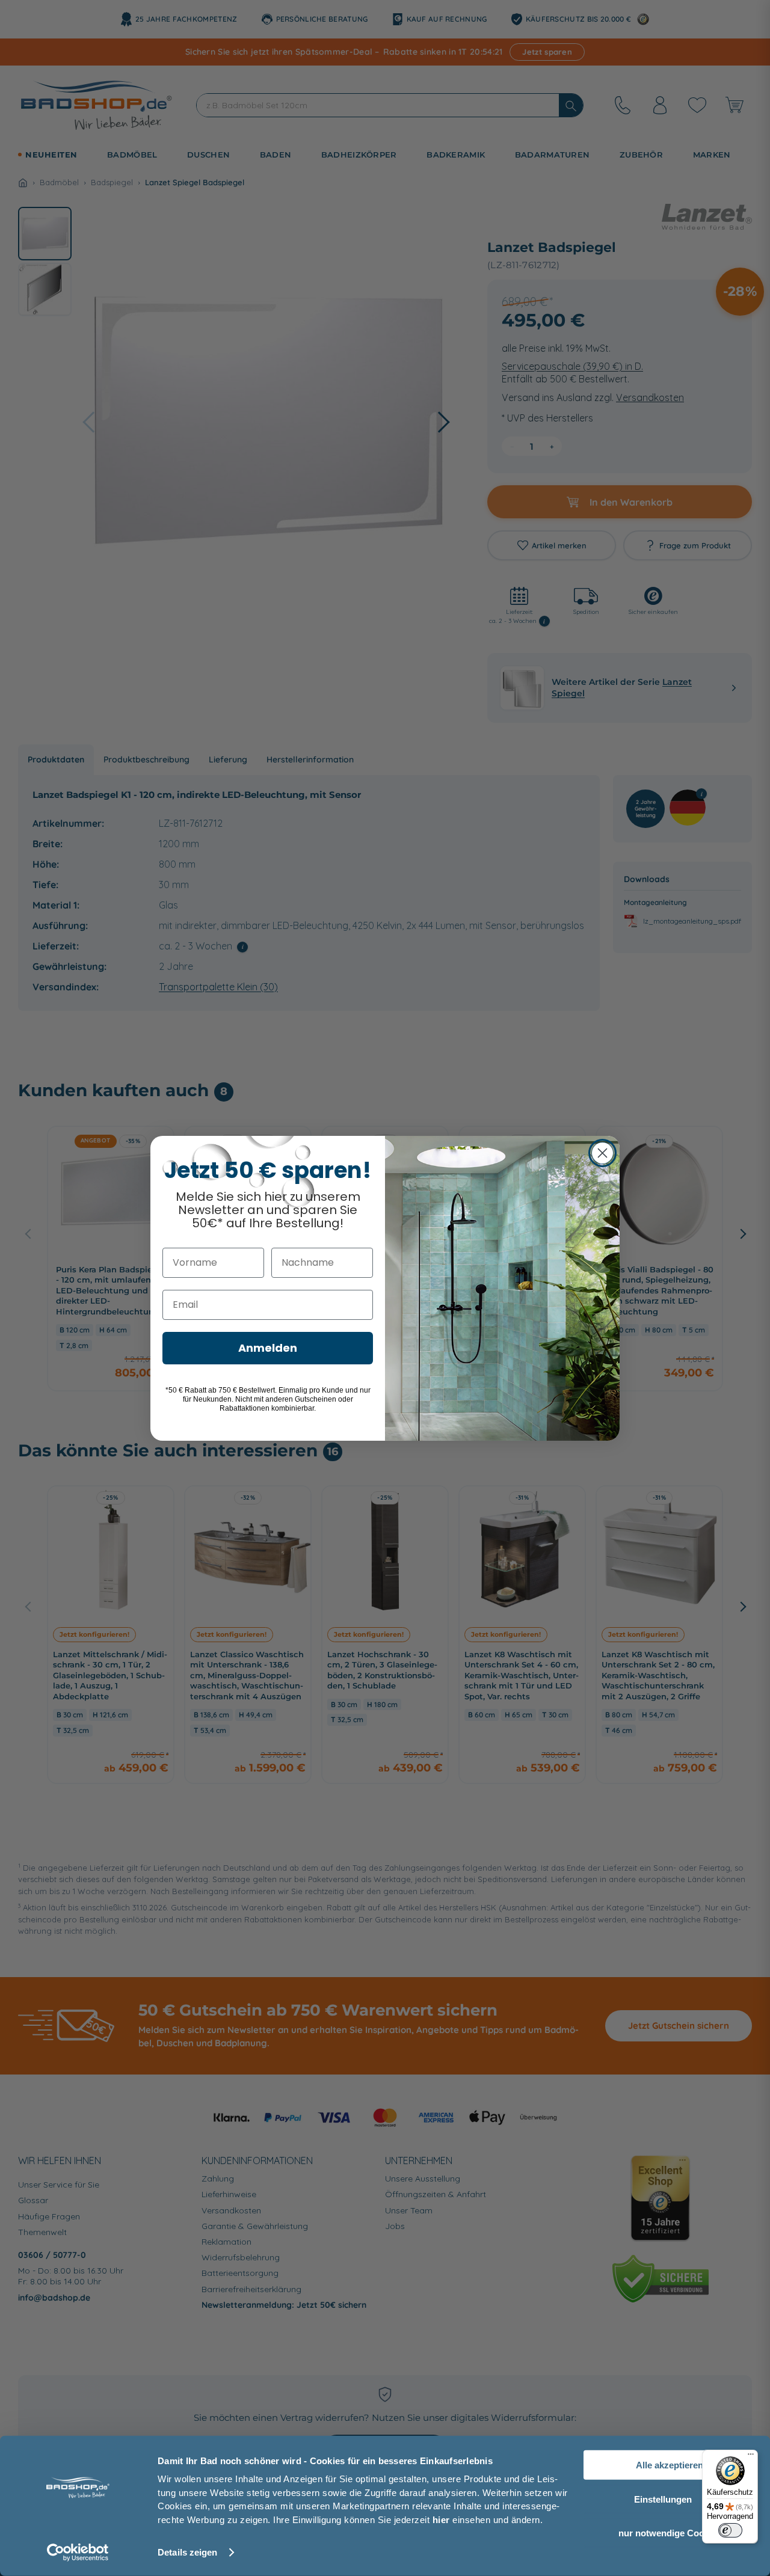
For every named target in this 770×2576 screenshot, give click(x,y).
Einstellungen (663, 2499)
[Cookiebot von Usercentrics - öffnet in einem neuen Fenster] (78, 2553)
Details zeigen (187, 2552)
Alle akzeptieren (670, 2465)
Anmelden (268, 1348)
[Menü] (751, 2457)
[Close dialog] (602, 1153)
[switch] (730, 2530)
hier (441, 2519)
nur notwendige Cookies (670, 2533)
